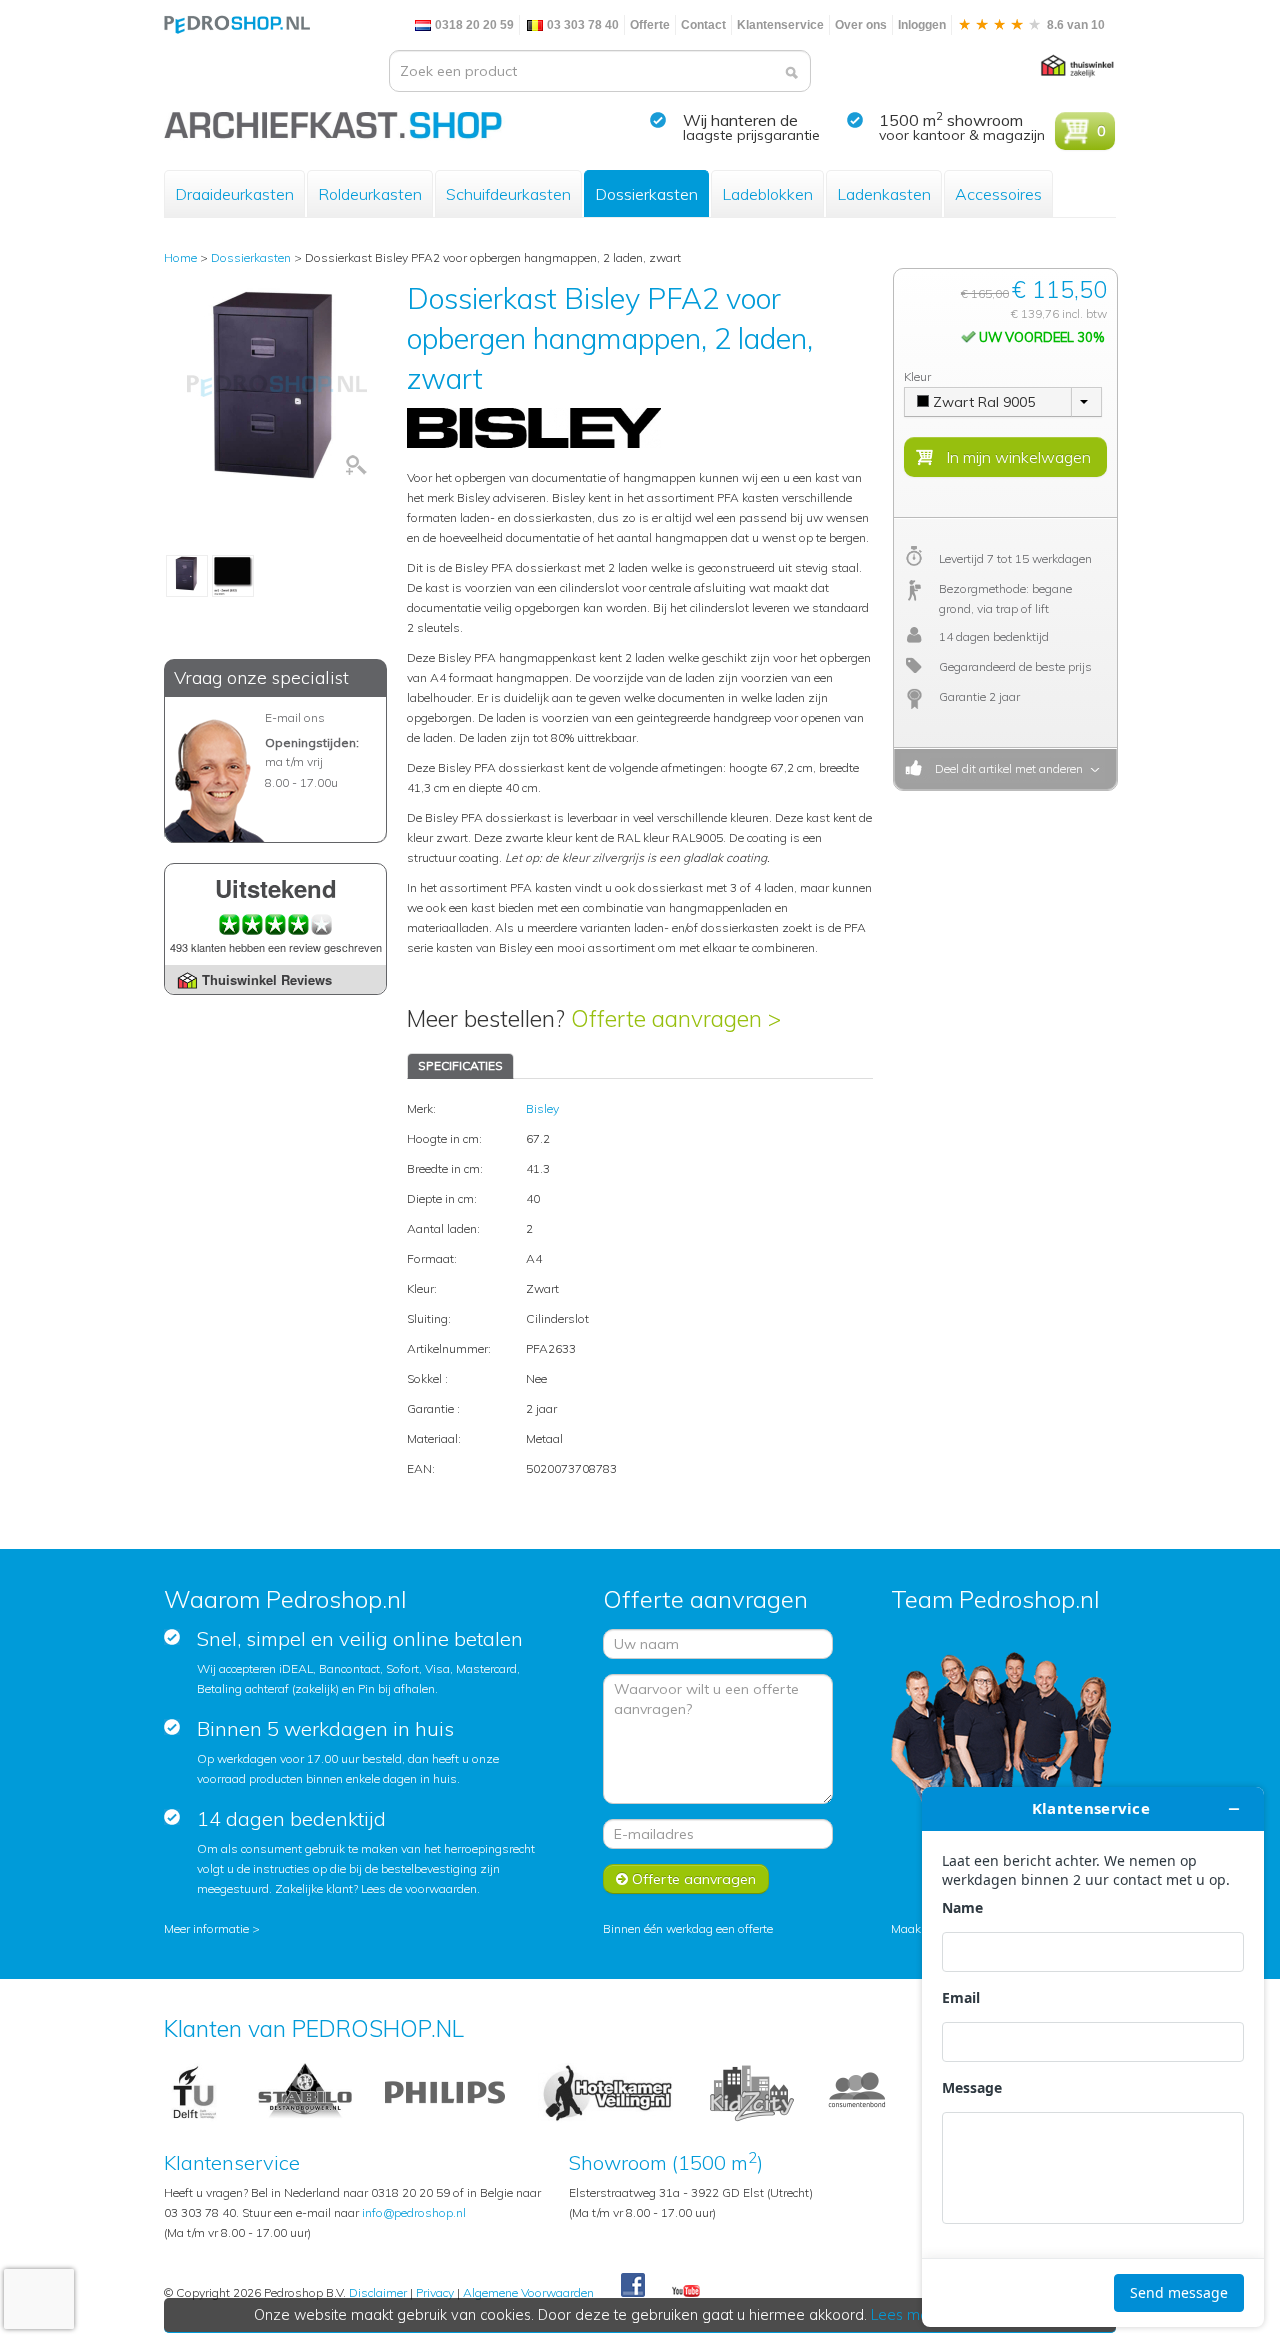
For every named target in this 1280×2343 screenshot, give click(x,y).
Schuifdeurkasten (508, 194)
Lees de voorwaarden (419, 1888)
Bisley (542, 1108)
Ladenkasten (884, 194)
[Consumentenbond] (857, 2091)
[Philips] (445, 2091)
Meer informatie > (212, 1928)
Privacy (435, 2292)
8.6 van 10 (1074, 25)
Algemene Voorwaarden (528, 2292)
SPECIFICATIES (460, 1065)
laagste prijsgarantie (751, 135)
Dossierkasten (646, 194)
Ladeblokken (767, 194)
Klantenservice (780, 25)
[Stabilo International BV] (305, 2091)
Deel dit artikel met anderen (1006, 768)
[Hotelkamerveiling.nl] (607, 2091)
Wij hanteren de (740, 120)
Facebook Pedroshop (633, 2286)
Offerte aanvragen (692, 1879)
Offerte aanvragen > (676, 1018)
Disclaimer (378, 2292)
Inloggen (922, 25)
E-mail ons (295, 717)
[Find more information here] (1093, 2057)
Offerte (650, 25)
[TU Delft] (194, 2091)
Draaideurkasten (234, 194)
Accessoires (998, 194)
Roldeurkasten (370, 194)
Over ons (861, 25)
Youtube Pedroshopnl (686, 2292)
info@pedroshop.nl (414, 2212)
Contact (703, 25)
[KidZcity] (752, 2091)
